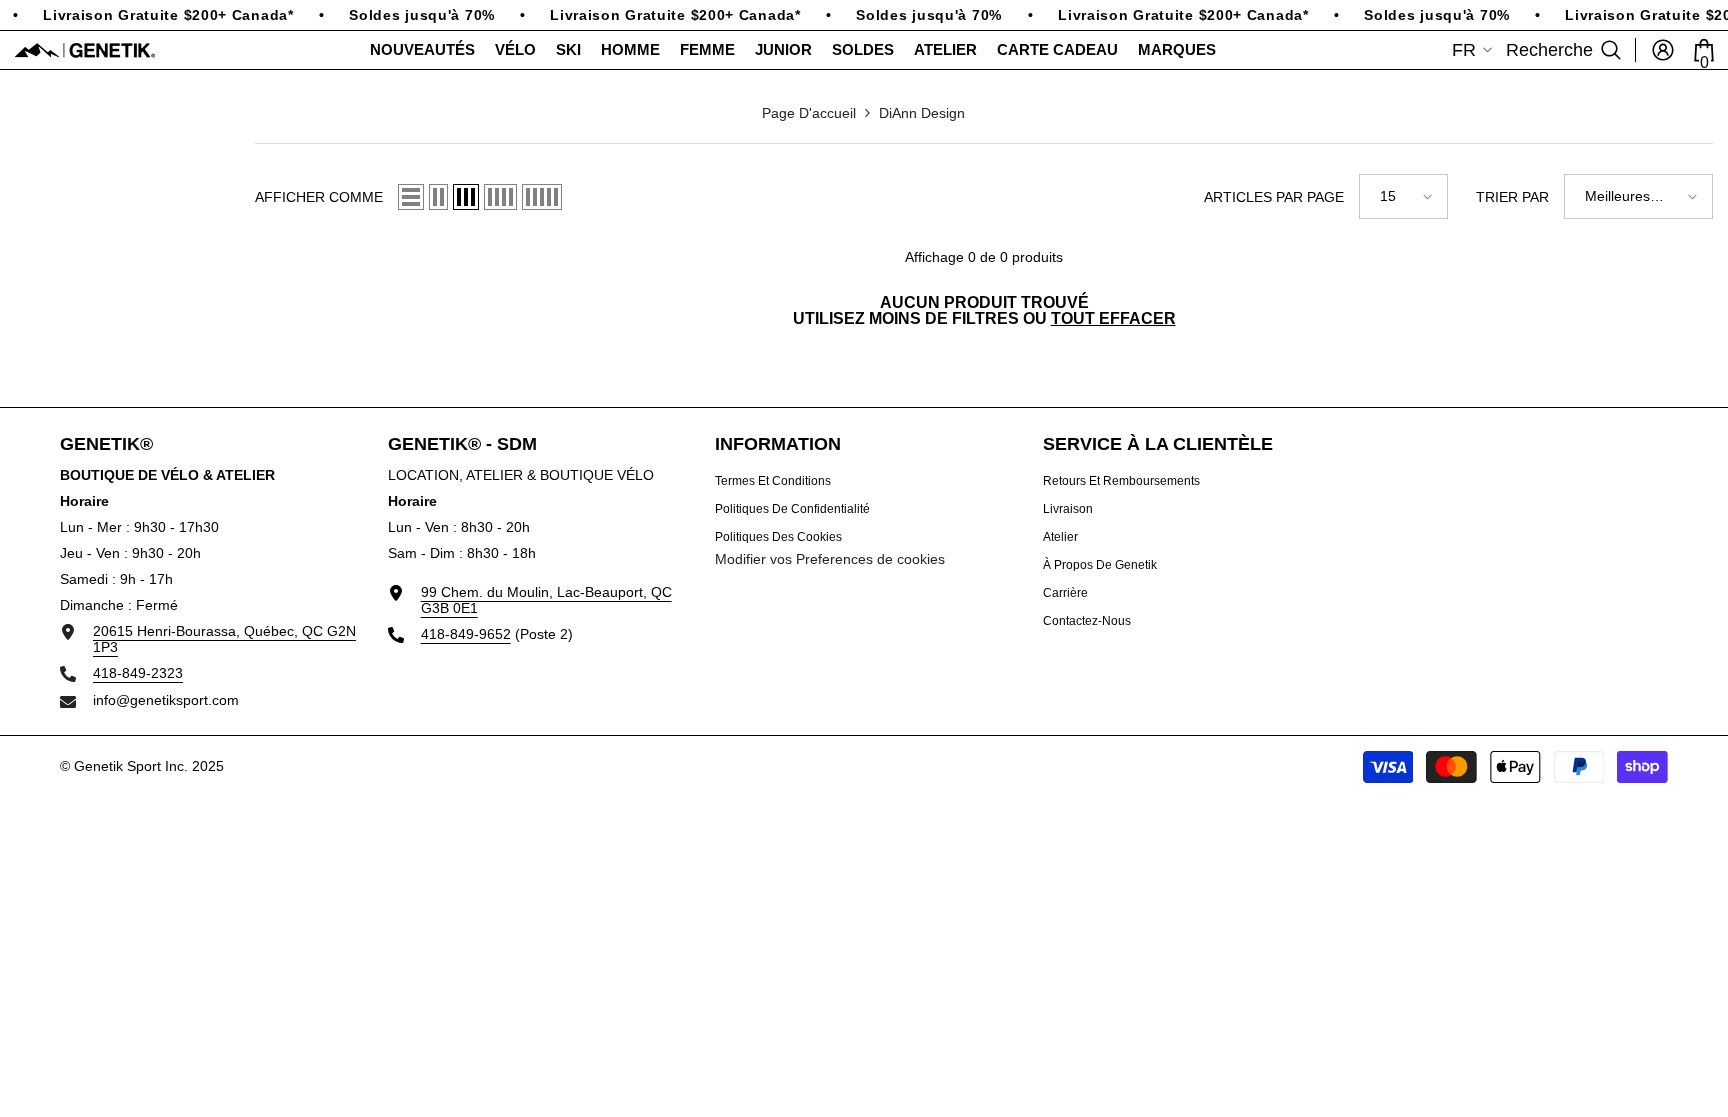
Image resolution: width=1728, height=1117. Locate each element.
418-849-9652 (466, 634)
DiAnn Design (922, 113)
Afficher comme (319, 197)
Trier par (1512, 197)
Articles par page (1274, 197)
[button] (411, 197)
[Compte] (1663, 50)
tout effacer (1113, 319)
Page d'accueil (809, 113)
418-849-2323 (138, 673)
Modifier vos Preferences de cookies (830, 559)
